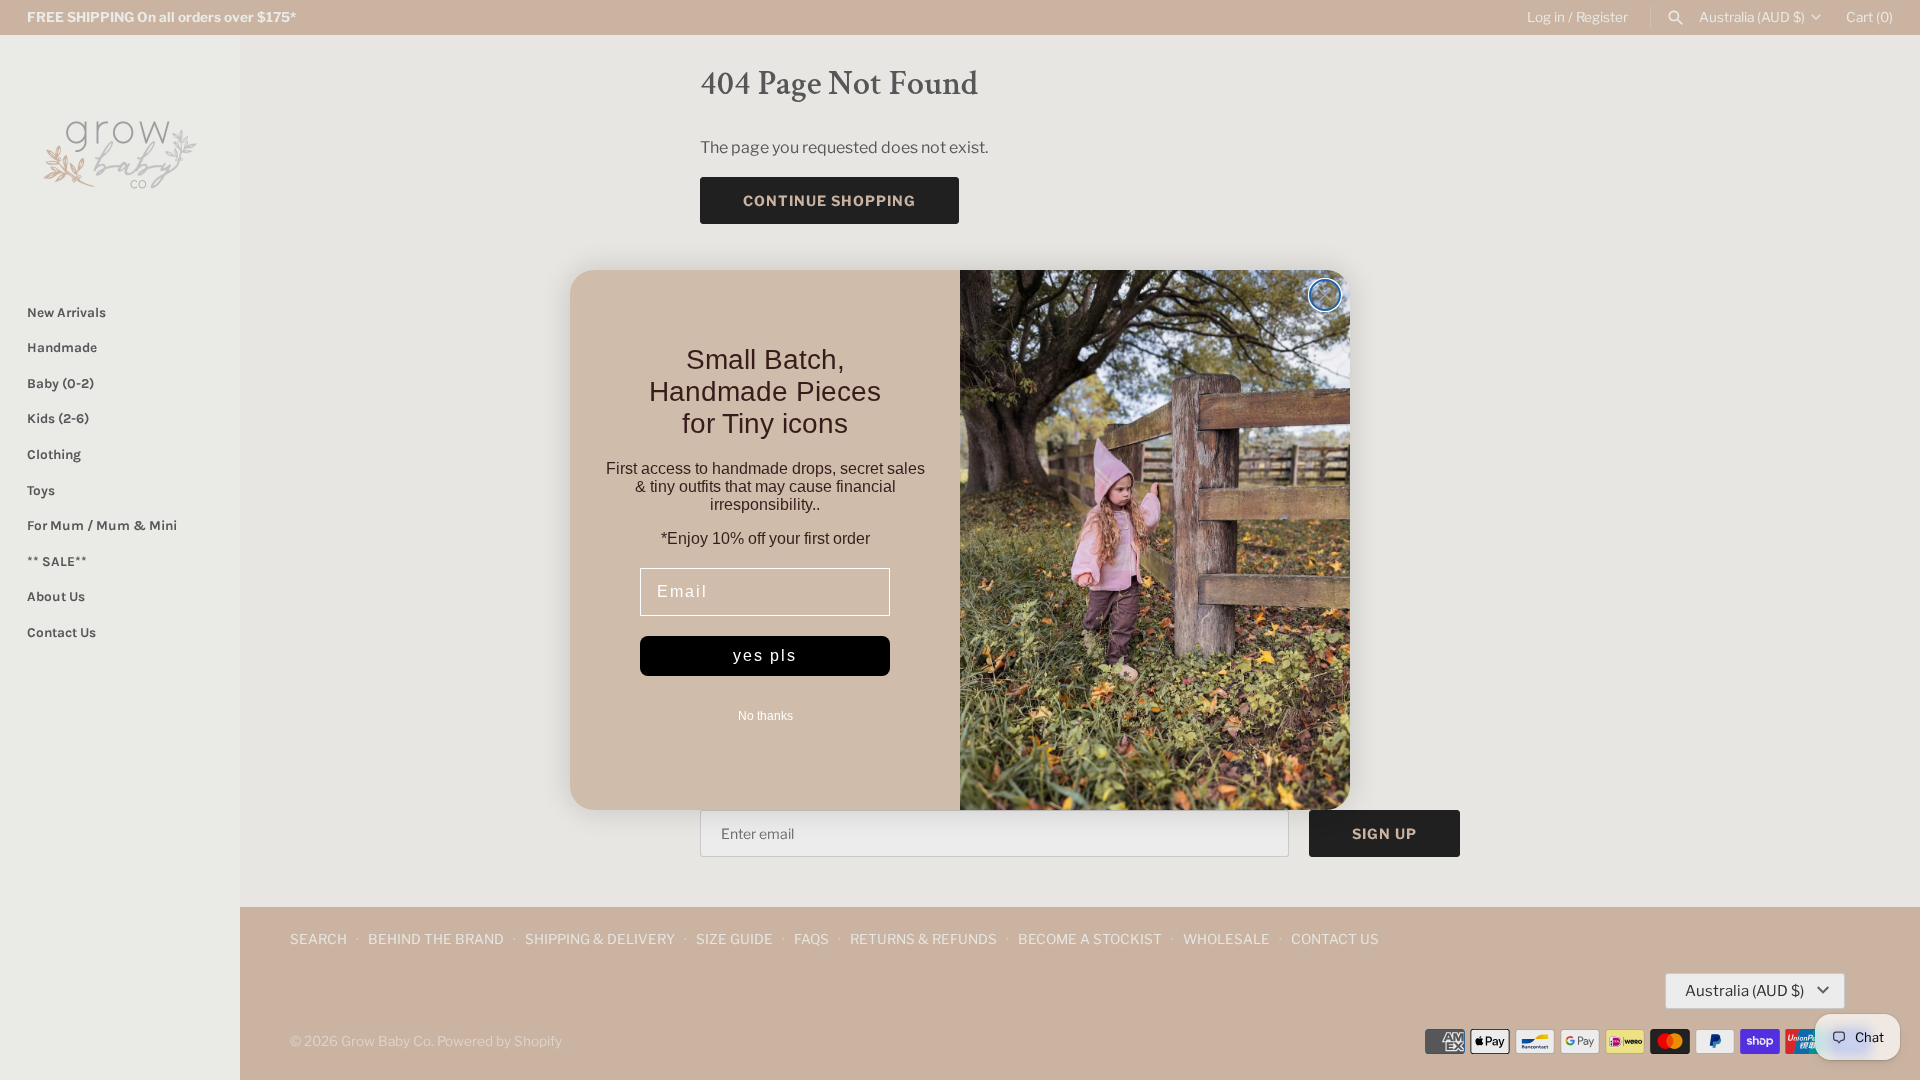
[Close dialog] (1325, 295)
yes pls (765, 655)
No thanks (765, 716)
